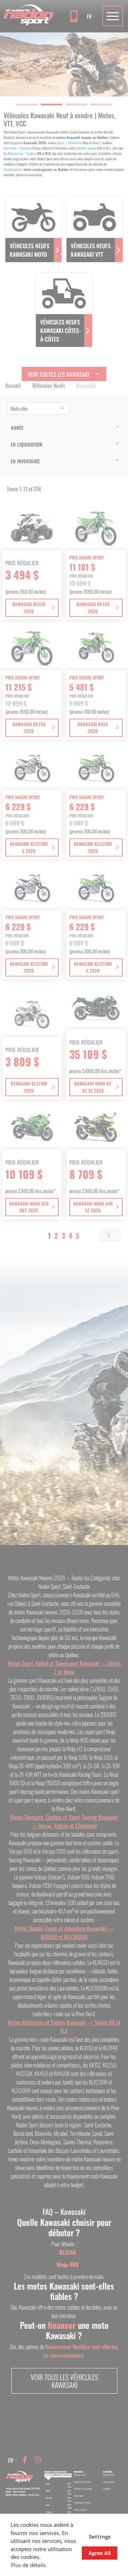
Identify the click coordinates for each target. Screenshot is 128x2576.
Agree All (100, 2553)
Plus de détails (28, 2565)
